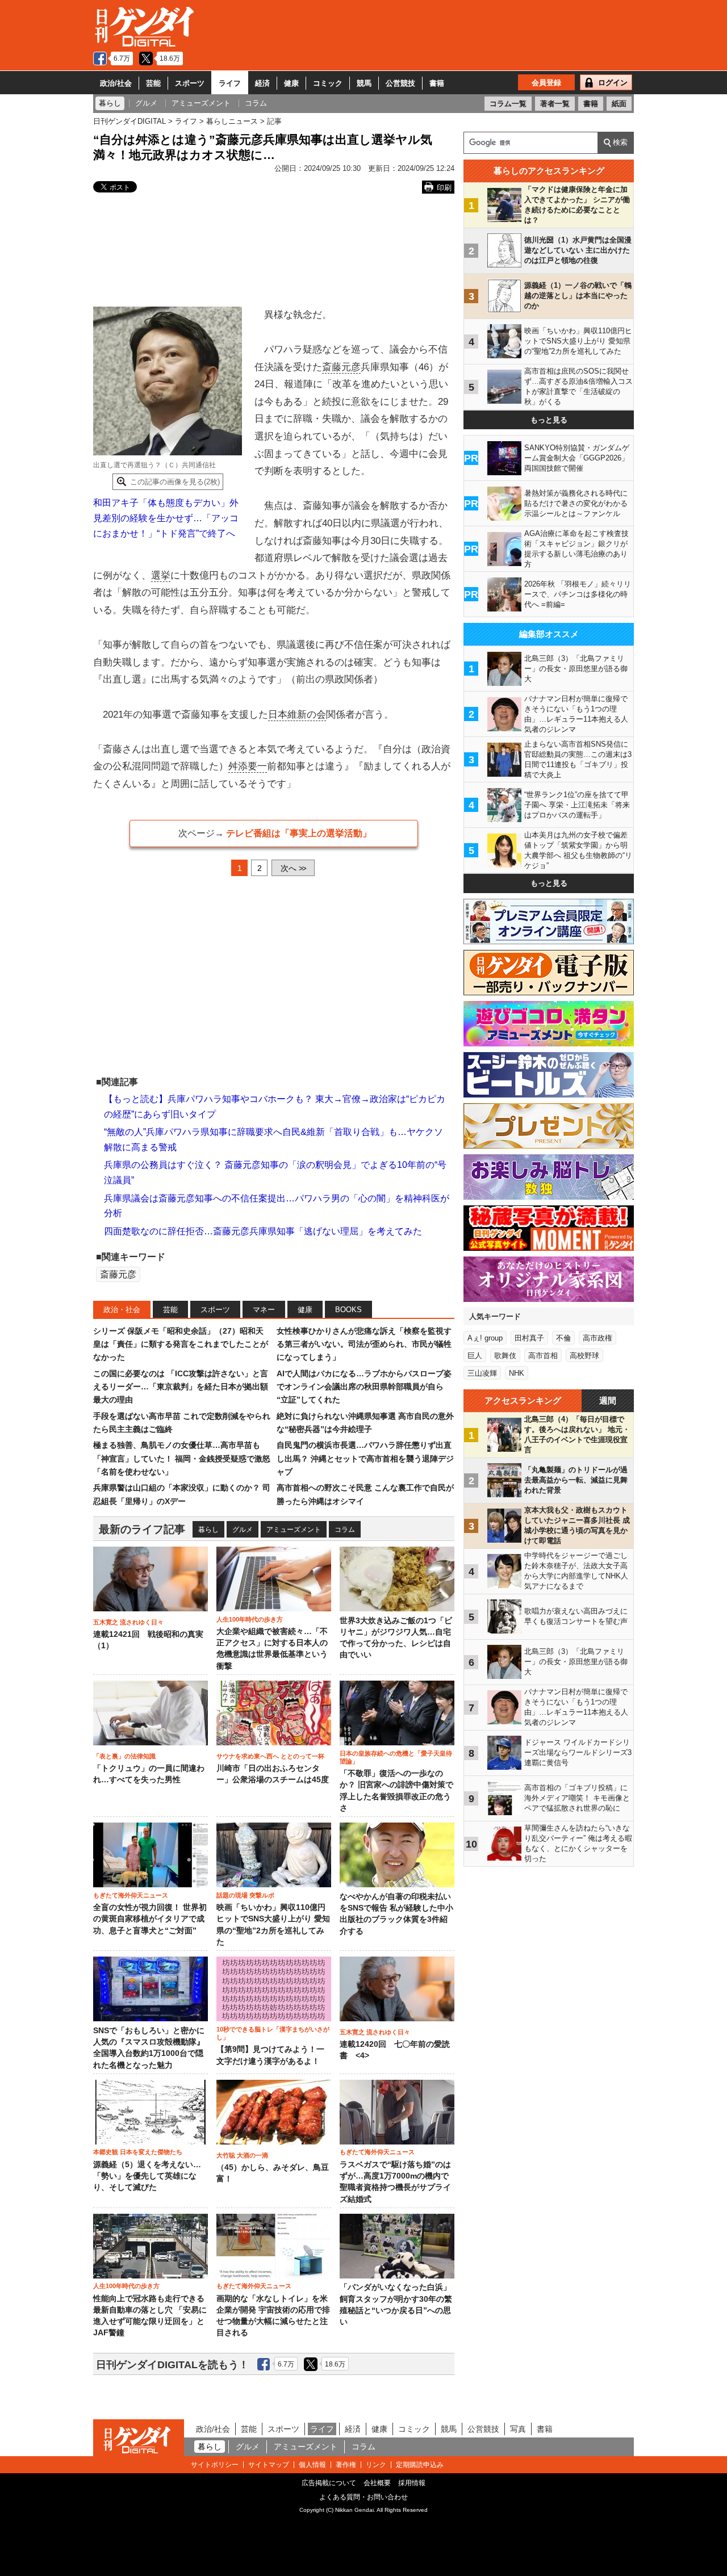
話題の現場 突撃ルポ (245, 1895)
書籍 (437, 83)
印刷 (444, 188)
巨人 (475, 1356)
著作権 (346, 2465)
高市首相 (543, 1356)
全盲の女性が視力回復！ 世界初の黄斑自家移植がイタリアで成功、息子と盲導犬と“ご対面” (150, 1919)
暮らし (208, 1530)
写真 (518, 2429)
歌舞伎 (505, 1356)
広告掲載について (329, 2483)
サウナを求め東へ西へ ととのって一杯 (270, 1756)
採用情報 (412, 2483)
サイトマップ (269, 2465)
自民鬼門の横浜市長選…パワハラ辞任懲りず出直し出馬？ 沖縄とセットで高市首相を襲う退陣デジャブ (365, 1458)
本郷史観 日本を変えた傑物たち (138, 2152)
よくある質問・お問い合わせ (363, 2497)
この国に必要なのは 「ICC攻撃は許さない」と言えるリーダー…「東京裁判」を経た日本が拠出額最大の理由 (181, 1387)
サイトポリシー (215, 2465)
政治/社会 (116, 83)
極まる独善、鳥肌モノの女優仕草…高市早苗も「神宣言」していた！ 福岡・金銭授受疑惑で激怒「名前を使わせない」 (182, 1458)
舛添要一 (248, 766)
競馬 (364, 83)
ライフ (230, 83)
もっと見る (549, 420)
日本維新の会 (297, 715)
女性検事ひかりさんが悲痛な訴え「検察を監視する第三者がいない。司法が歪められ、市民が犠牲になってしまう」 (364, 1344)
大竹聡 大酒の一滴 (242, 2155)
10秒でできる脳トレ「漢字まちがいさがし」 (273, 2033)
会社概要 (377, 2483)
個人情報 (312, 2465)
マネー (264, 1310)
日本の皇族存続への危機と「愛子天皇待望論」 (396, 1757)
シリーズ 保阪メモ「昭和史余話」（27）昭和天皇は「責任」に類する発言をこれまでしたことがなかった (181, 1344)
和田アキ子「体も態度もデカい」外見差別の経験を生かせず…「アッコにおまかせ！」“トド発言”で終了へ (166, 518)
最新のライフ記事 (142, 1529)
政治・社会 (122, 1310)
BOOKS (348, 1310)
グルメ (243, 1530)
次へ (293, 868)
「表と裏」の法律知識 (124, 1756)
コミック (328, 83)
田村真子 (529, 1338)
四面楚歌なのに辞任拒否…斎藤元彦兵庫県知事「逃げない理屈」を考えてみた (263, 1231)
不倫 (563, 1338)
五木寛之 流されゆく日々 (128, 1622)
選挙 (161, 575)
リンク (376, 2465)
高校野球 (584, 1356)
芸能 (153, 83)
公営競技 (400, 83)
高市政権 (598, 1338)
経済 (262, 83)
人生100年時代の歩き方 (250, 1619)
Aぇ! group (485, 1338)
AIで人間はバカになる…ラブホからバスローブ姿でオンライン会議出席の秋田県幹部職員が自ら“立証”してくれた (364, 1387)
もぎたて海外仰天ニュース (131, 1895)
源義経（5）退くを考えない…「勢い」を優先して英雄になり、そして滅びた (147, 2176)
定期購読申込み (420, 2465)
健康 (291, 83)
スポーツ (190, 83)
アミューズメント (294, 1530)
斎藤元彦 (341, 367)
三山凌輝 (482, 1373)
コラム (345, 1530)
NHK (517, 1373)
